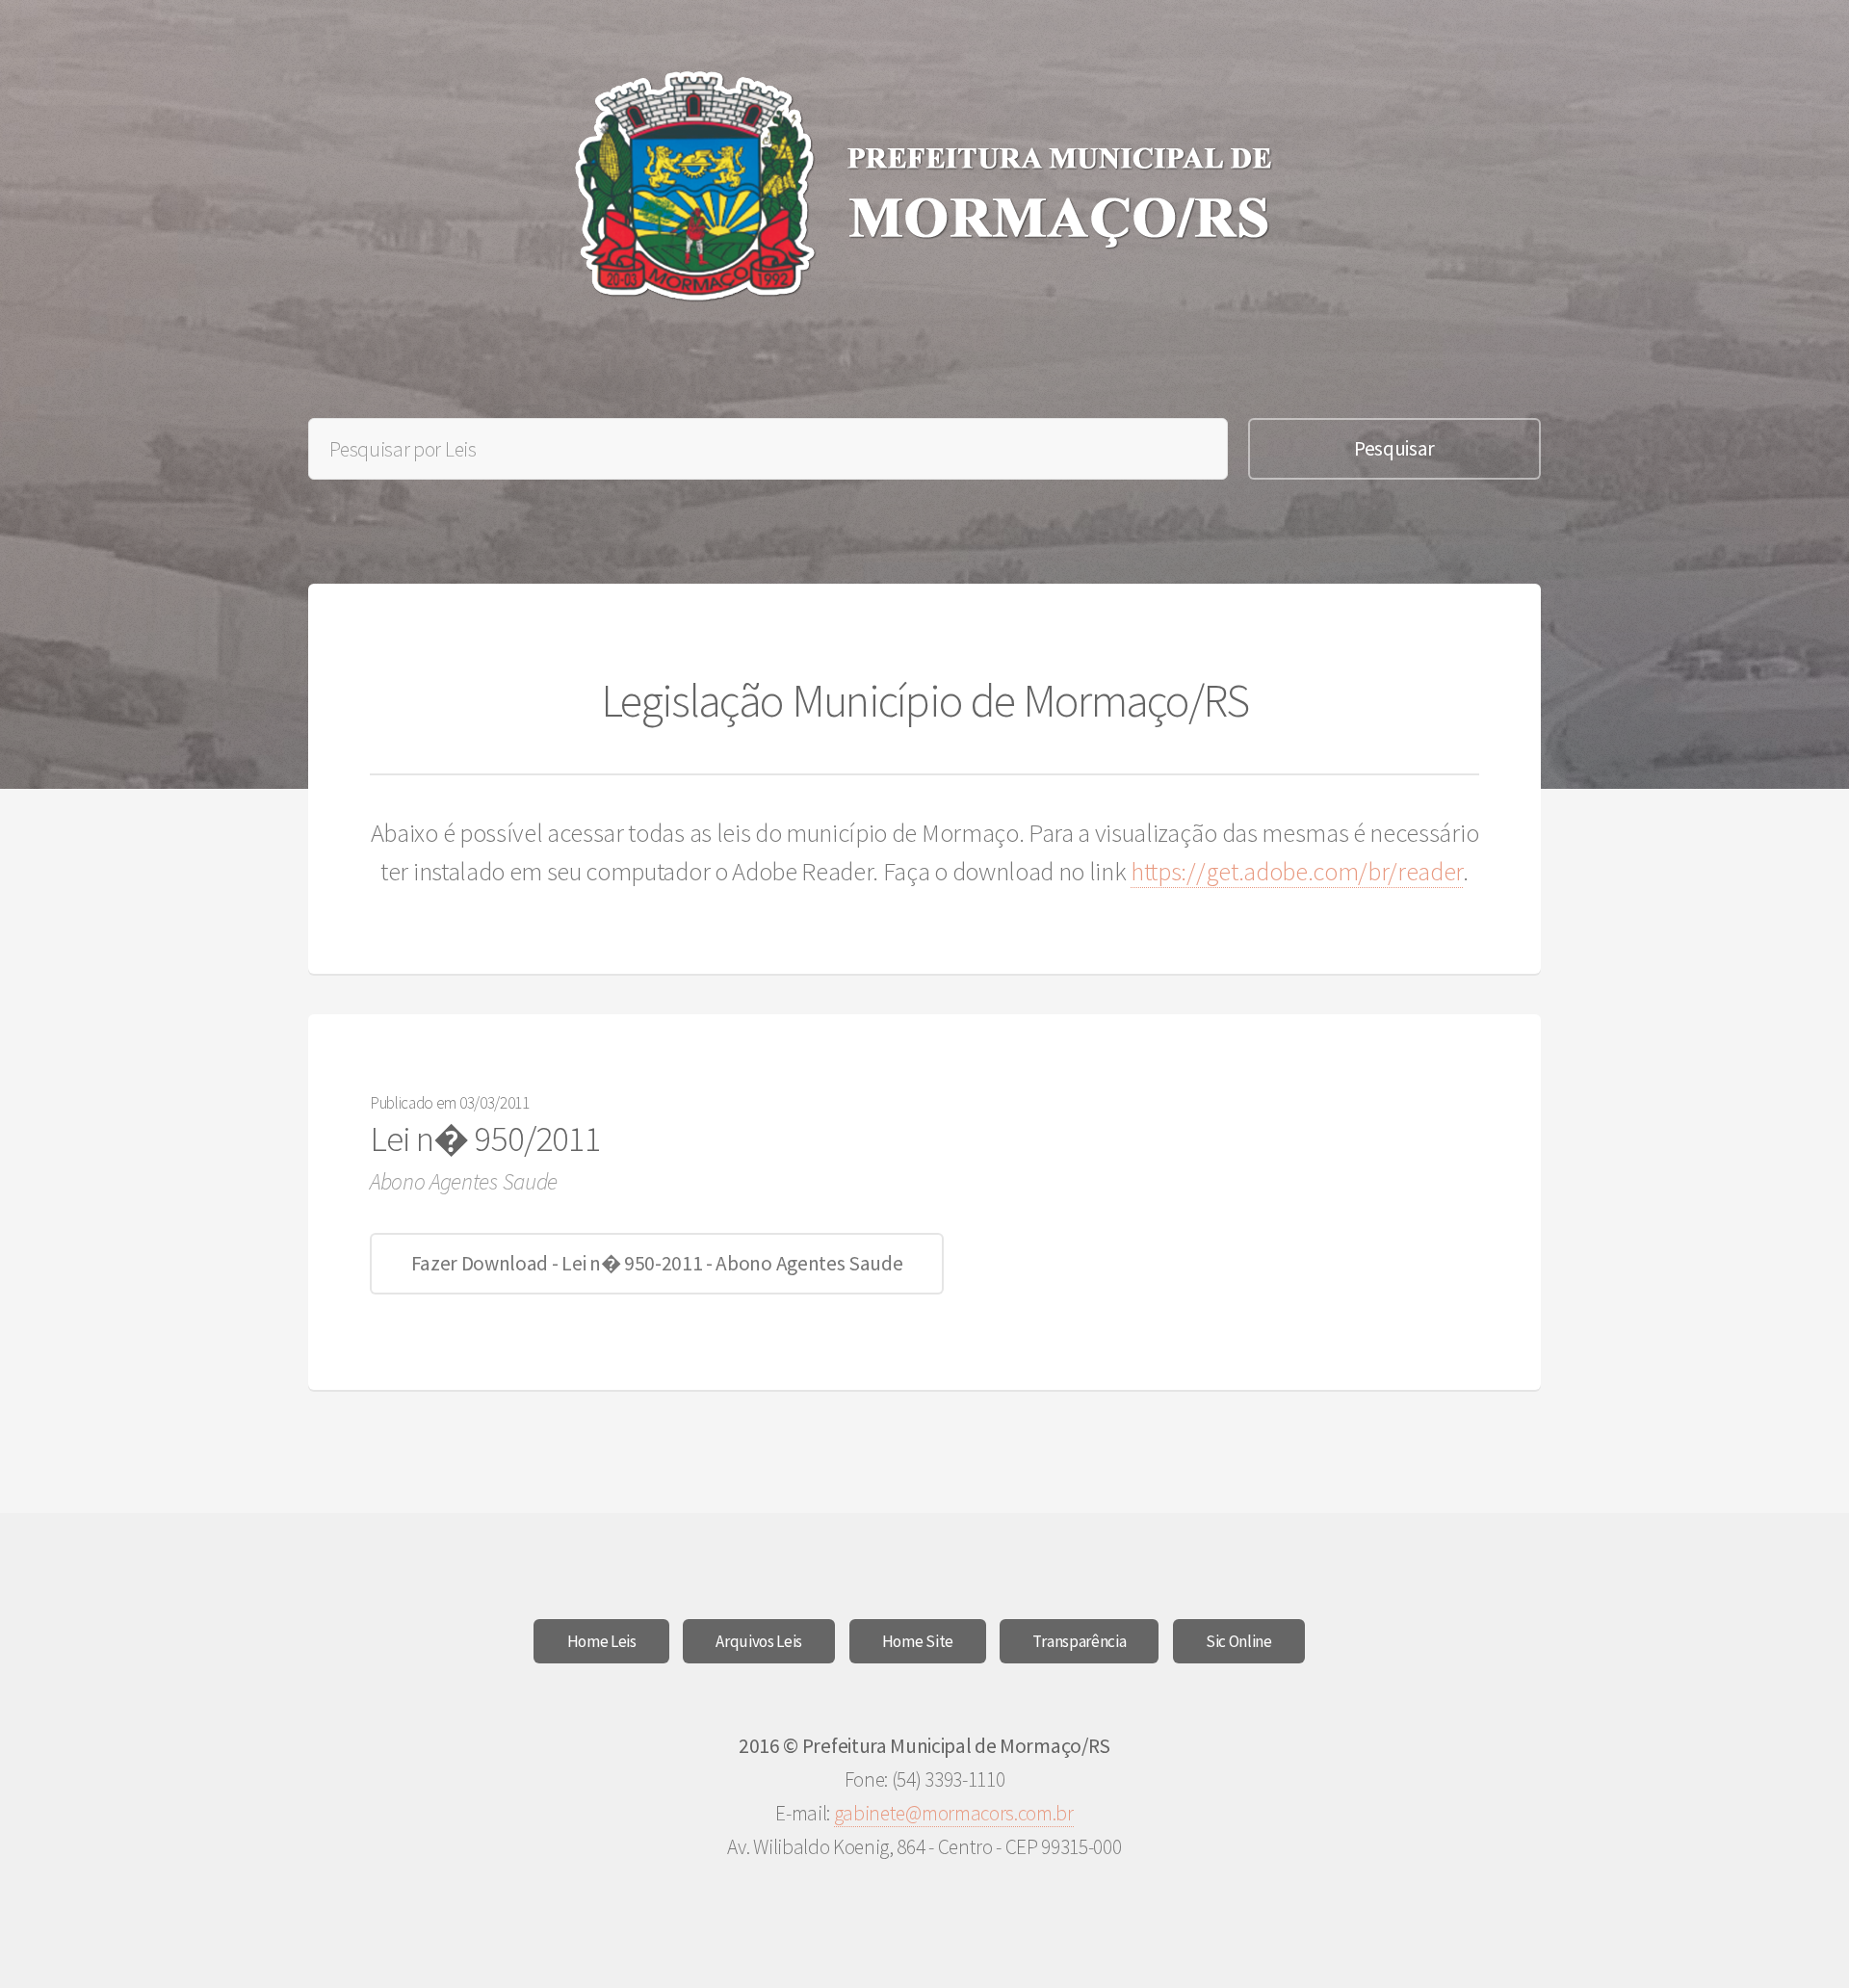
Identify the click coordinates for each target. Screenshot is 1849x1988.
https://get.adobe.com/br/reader (1297, 871)
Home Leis (602, 1641)
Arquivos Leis (759, 1641)
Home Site (918, 1641)
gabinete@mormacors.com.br (954, 1813)
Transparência (1079, 1641)
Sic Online (1239, 1641)
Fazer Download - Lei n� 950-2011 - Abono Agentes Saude (657, 1263)
